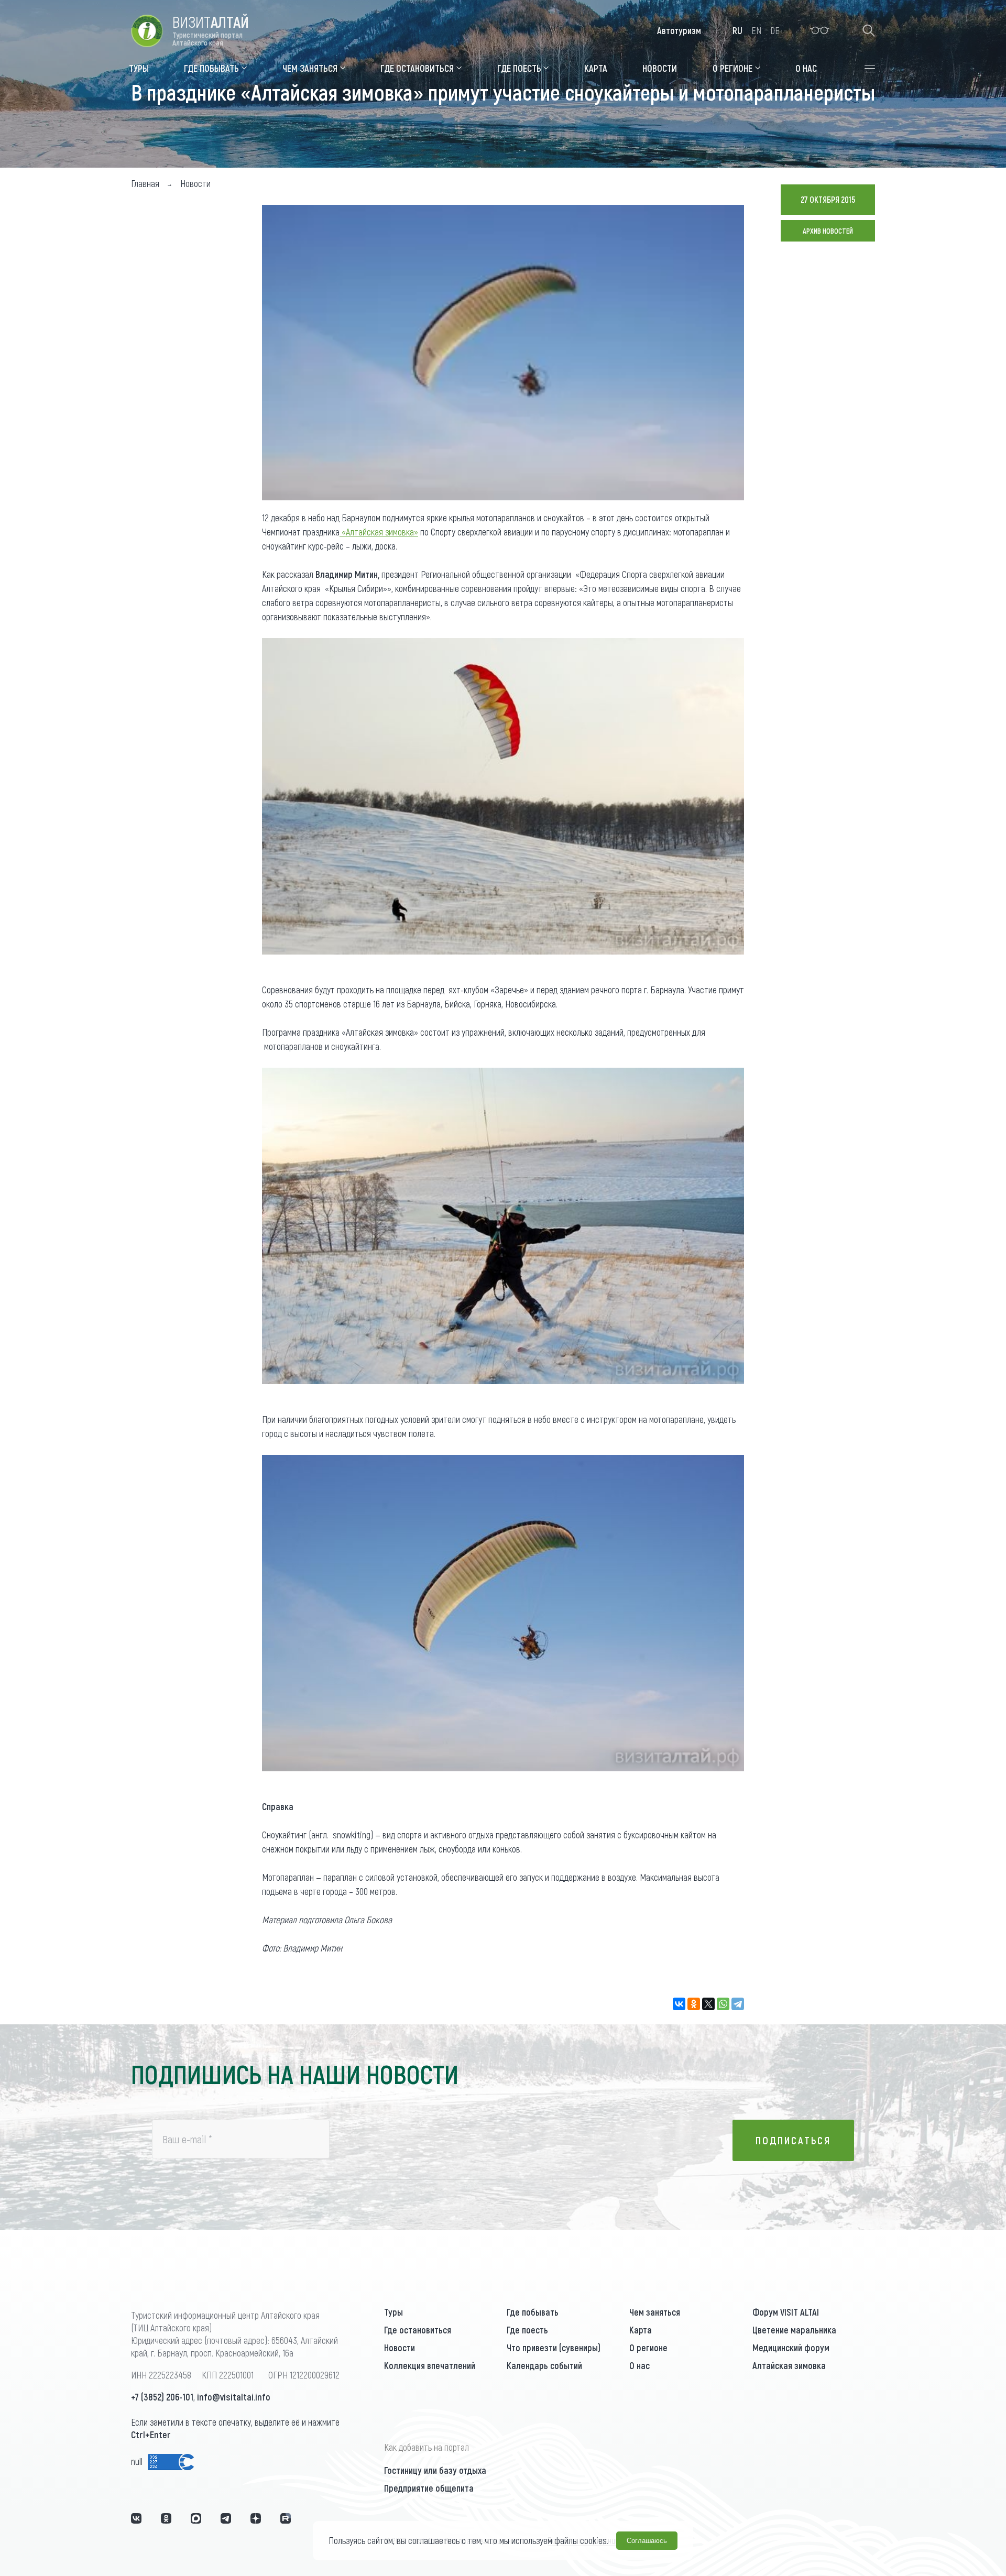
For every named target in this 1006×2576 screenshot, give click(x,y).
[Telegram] (738, 2004)
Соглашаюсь (647, 2541)
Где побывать (533, 2312)
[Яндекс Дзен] (256, 2518)
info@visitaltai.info (234, 2397)
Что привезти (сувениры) (554, 2348)
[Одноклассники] (694, 2004)
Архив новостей (828, 231)
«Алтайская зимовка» (379, 532)
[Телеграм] (226, 2518)
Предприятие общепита (429, 2488)
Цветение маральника (794, 2330)
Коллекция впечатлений (430, 2365)
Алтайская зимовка (789, 2365)
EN (756, 30)
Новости (400, 2348)
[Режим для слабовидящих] (820, 30)
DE (775, 30)
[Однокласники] (166, 2518)
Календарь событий (544, 2365)
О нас (639, 2365)
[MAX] (196, 2518)
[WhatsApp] (723, 2004)
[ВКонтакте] (679, 2004)
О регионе (648, 2348)
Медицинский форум (791, 2348)
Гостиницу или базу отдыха (435, 2470)
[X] (708, 2004)
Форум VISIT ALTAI (786, 2312)
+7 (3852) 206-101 (162, 2397)
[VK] (136, 2518)
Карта (641, 2330)
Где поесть (527, 2330)
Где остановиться (418, 2330)
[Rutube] (286, 2518)
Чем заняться (655, 2312)
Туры (393, 2312)
